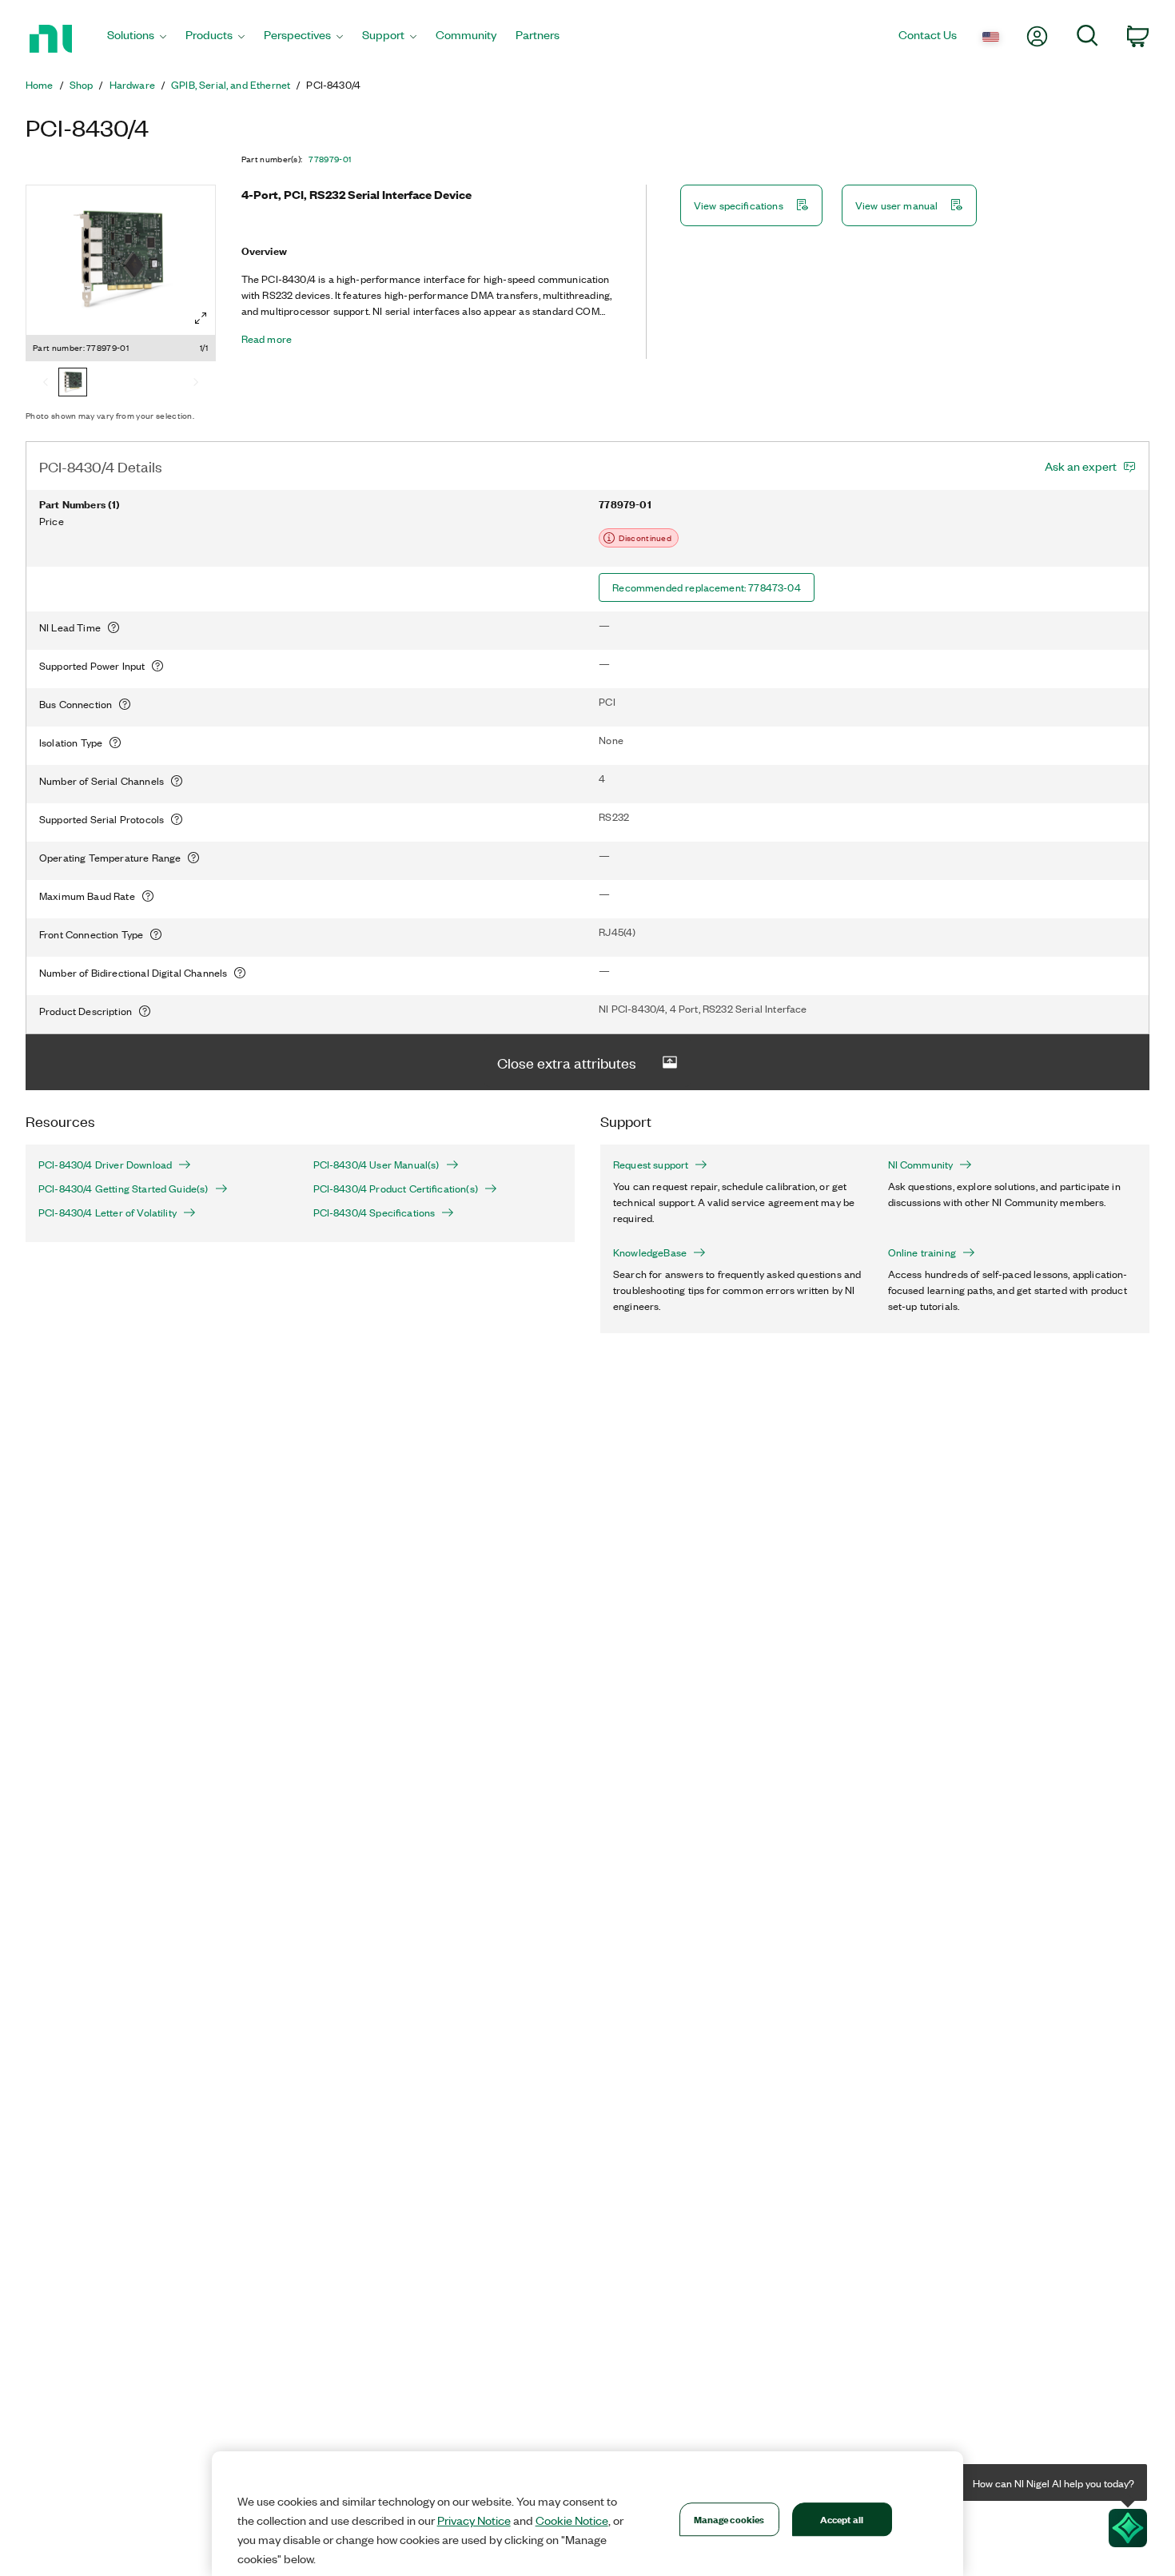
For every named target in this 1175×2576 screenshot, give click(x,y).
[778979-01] (73, 384)
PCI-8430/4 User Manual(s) (376, 1165)
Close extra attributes (567, 1062)
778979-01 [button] (330, 159)
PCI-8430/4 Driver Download (105, 1165)
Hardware (132, 85)
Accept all (842, 2519)
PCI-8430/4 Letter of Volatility (108, 1212)
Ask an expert (1081, 466)
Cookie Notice (572, 2520)
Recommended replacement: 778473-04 (706, 587)
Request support (651, 1165)
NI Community (921, 1165)
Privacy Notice (474, 2520)
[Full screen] (201, 318)
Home (40, 85)
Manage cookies (729, 2519)
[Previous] (46, 384)
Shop (82, 85)
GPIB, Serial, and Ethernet (231, 85)
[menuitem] (137, 39)
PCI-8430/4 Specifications (374, 1212)
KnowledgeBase (650, 1252)
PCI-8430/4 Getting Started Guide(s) (123, 1188)
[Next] (196, 384)
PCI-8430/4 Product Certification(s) (396, 1188)
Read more (267, 339)
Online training (922, 1252)
